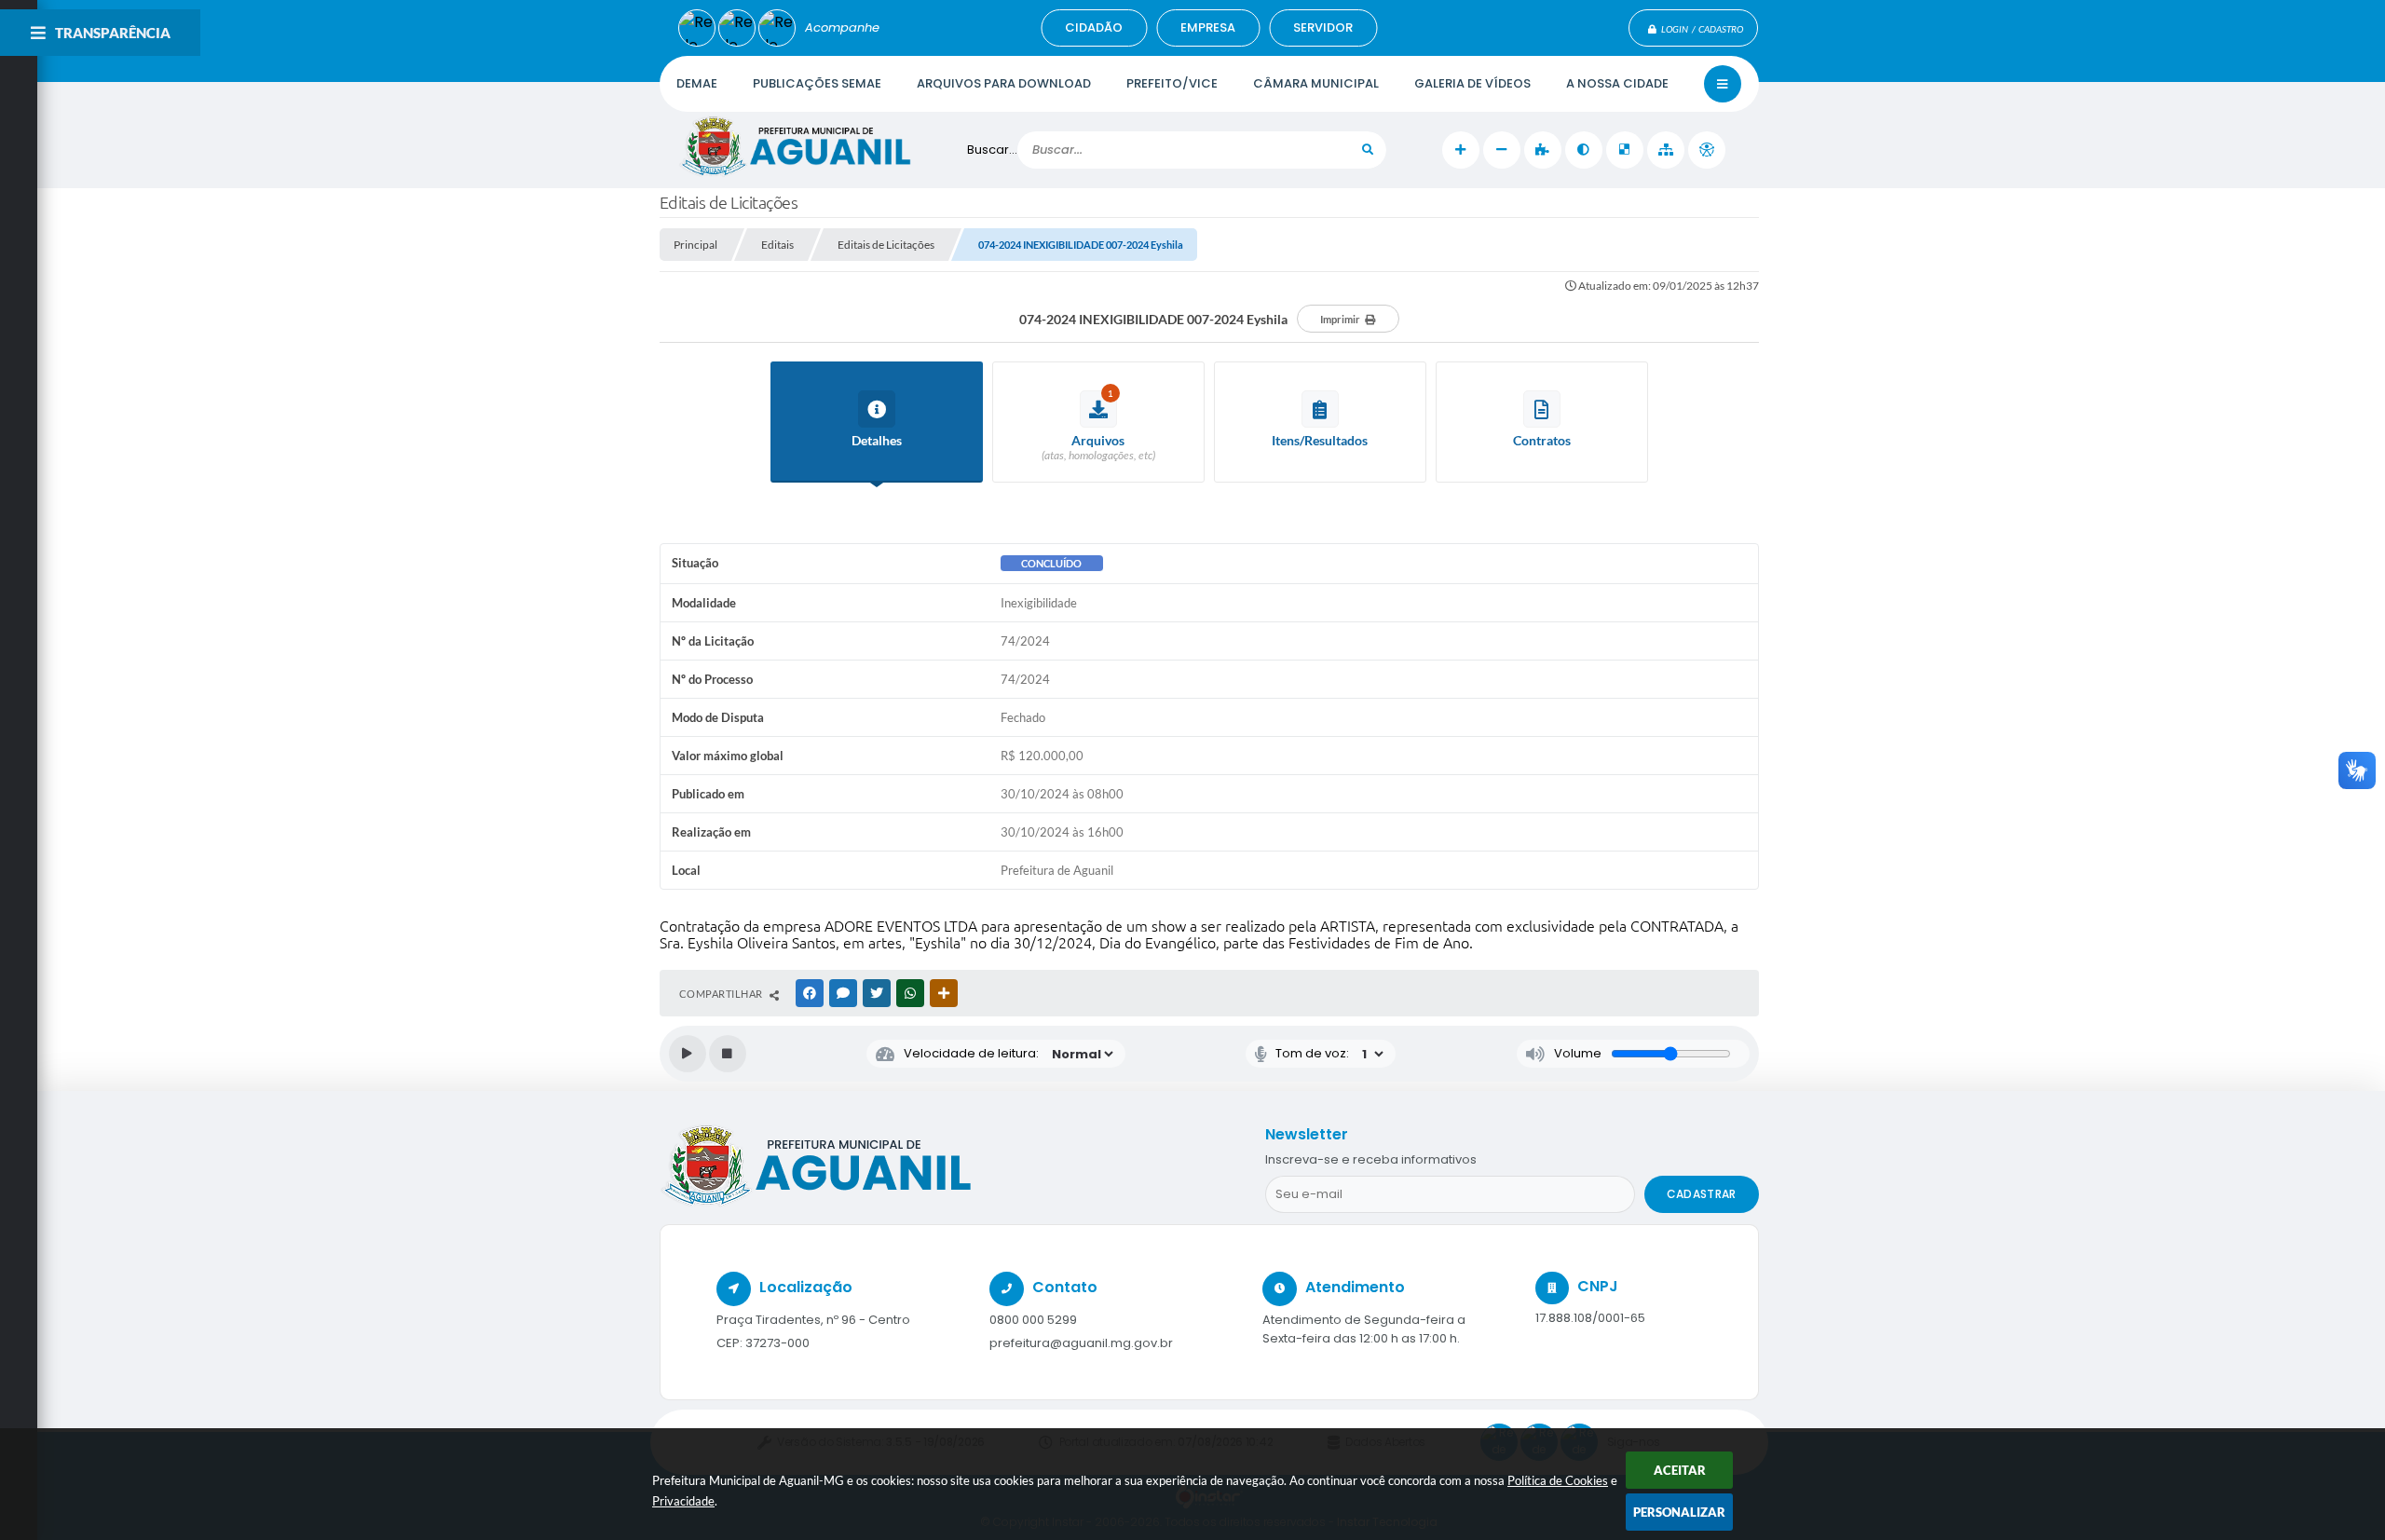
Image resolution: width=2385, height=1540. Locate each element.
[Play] (688, 1054)
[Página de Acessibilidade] (1707, 150)
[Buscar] (1368, 150)
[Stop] (728, 1054)
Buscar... (992, 150)
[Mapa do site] (1666, 150)
